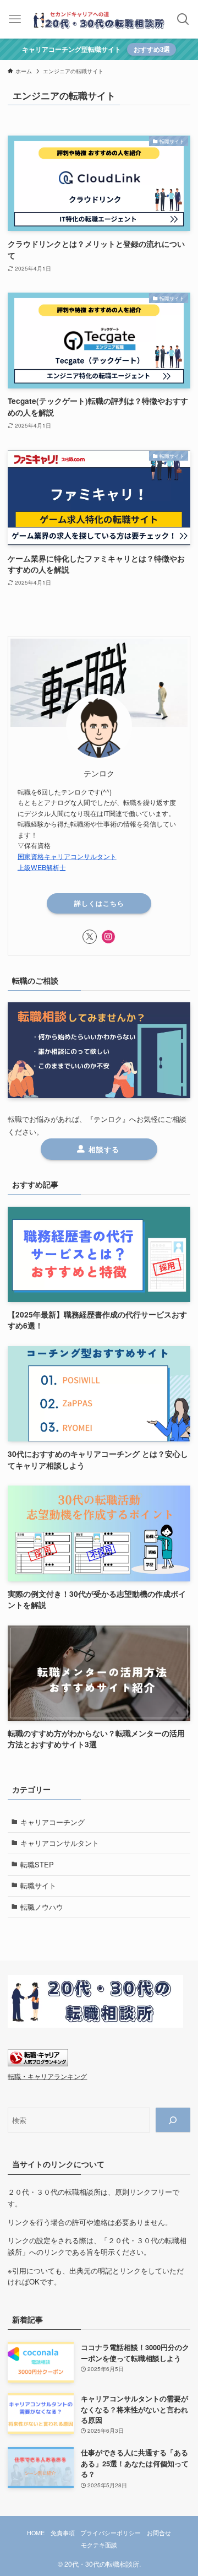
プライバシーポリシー (111, 2533)
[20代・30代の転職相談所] (99, 19)
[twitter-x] (90, 937)
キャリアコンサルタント (60, 1843)
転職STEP (37, 1864)
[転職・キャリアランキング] (38, 2063)
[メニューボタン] (15, 19)
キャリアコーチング (53, 1822)
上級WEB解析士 (42, 867)
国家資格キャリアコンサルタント (67, 856)
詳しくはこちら (99, 903)
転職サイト (38, 1885)
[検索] (173, 2120)
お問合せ (159, 2533)
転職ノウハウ (42, 1907)
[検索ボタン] (183, 19)
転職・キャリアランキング (47, 2076)
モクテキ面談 (99, 2545)
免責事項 (63, 2533)
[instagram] (108, 937)
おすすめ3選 (152, 49)
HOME (36, 2533)
